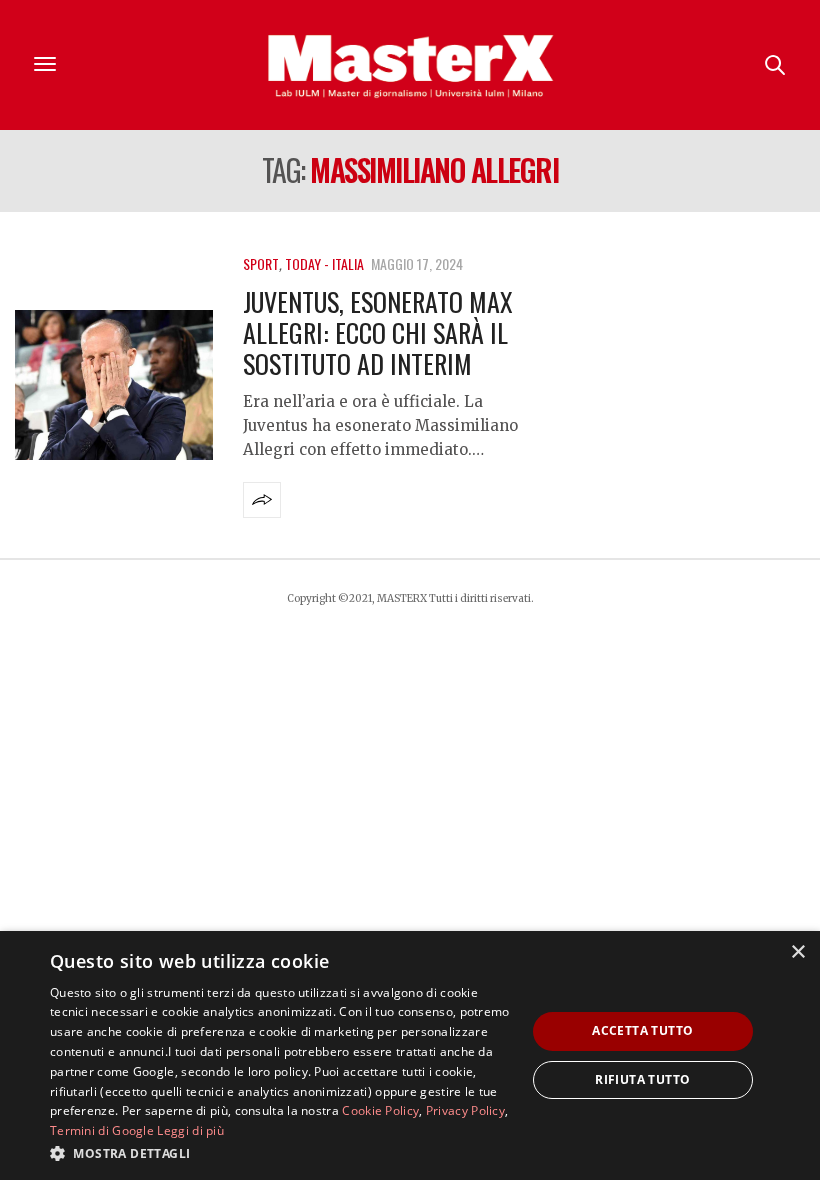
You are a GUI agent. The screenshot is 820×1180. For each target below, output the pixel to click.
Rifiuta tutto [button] (642, 1079)
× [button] (797, 952)
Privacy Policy (465, 1110)
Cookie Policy (380, 1110)
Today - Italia (324, 263)
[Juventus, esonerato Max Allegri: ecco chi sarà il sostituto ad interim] (114, 385)
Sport (261, 263)
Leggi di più (190, 1130)
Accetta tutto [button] (642, 1030)
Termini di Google (102, 1130)
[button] (281, 1153)
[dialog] (410, 1055)
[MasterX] (410, 65)
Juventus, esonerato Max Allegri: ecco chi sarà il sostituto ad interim (378, 332)
